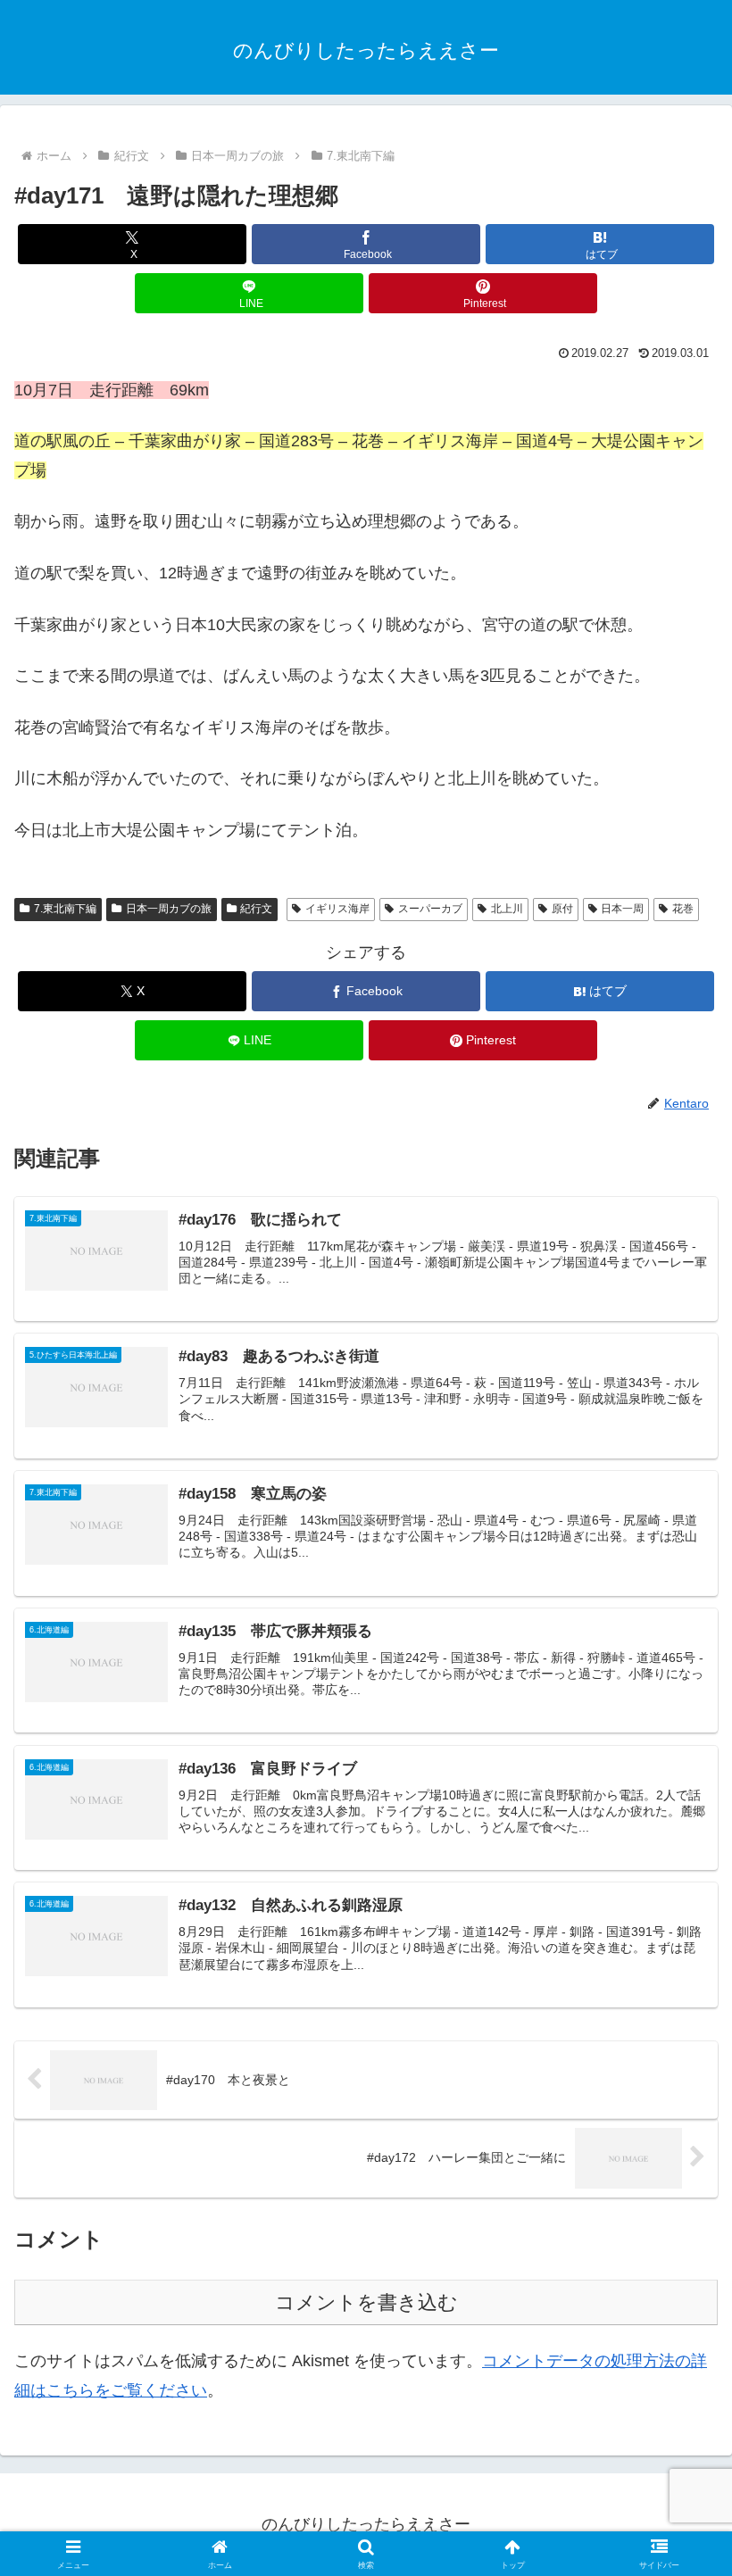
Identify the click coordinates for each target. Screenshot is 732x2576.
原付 (562, 909)
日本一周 (622, 909)
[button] (677, 2350)
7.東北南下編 (65, 909)
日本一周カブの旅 (169, 909)
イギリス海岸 (337, 909)
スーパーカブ (430, 909)
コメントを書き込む (366, 2302)
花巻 (683, 909)
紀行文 (256, 909)
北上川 (507, 909)
